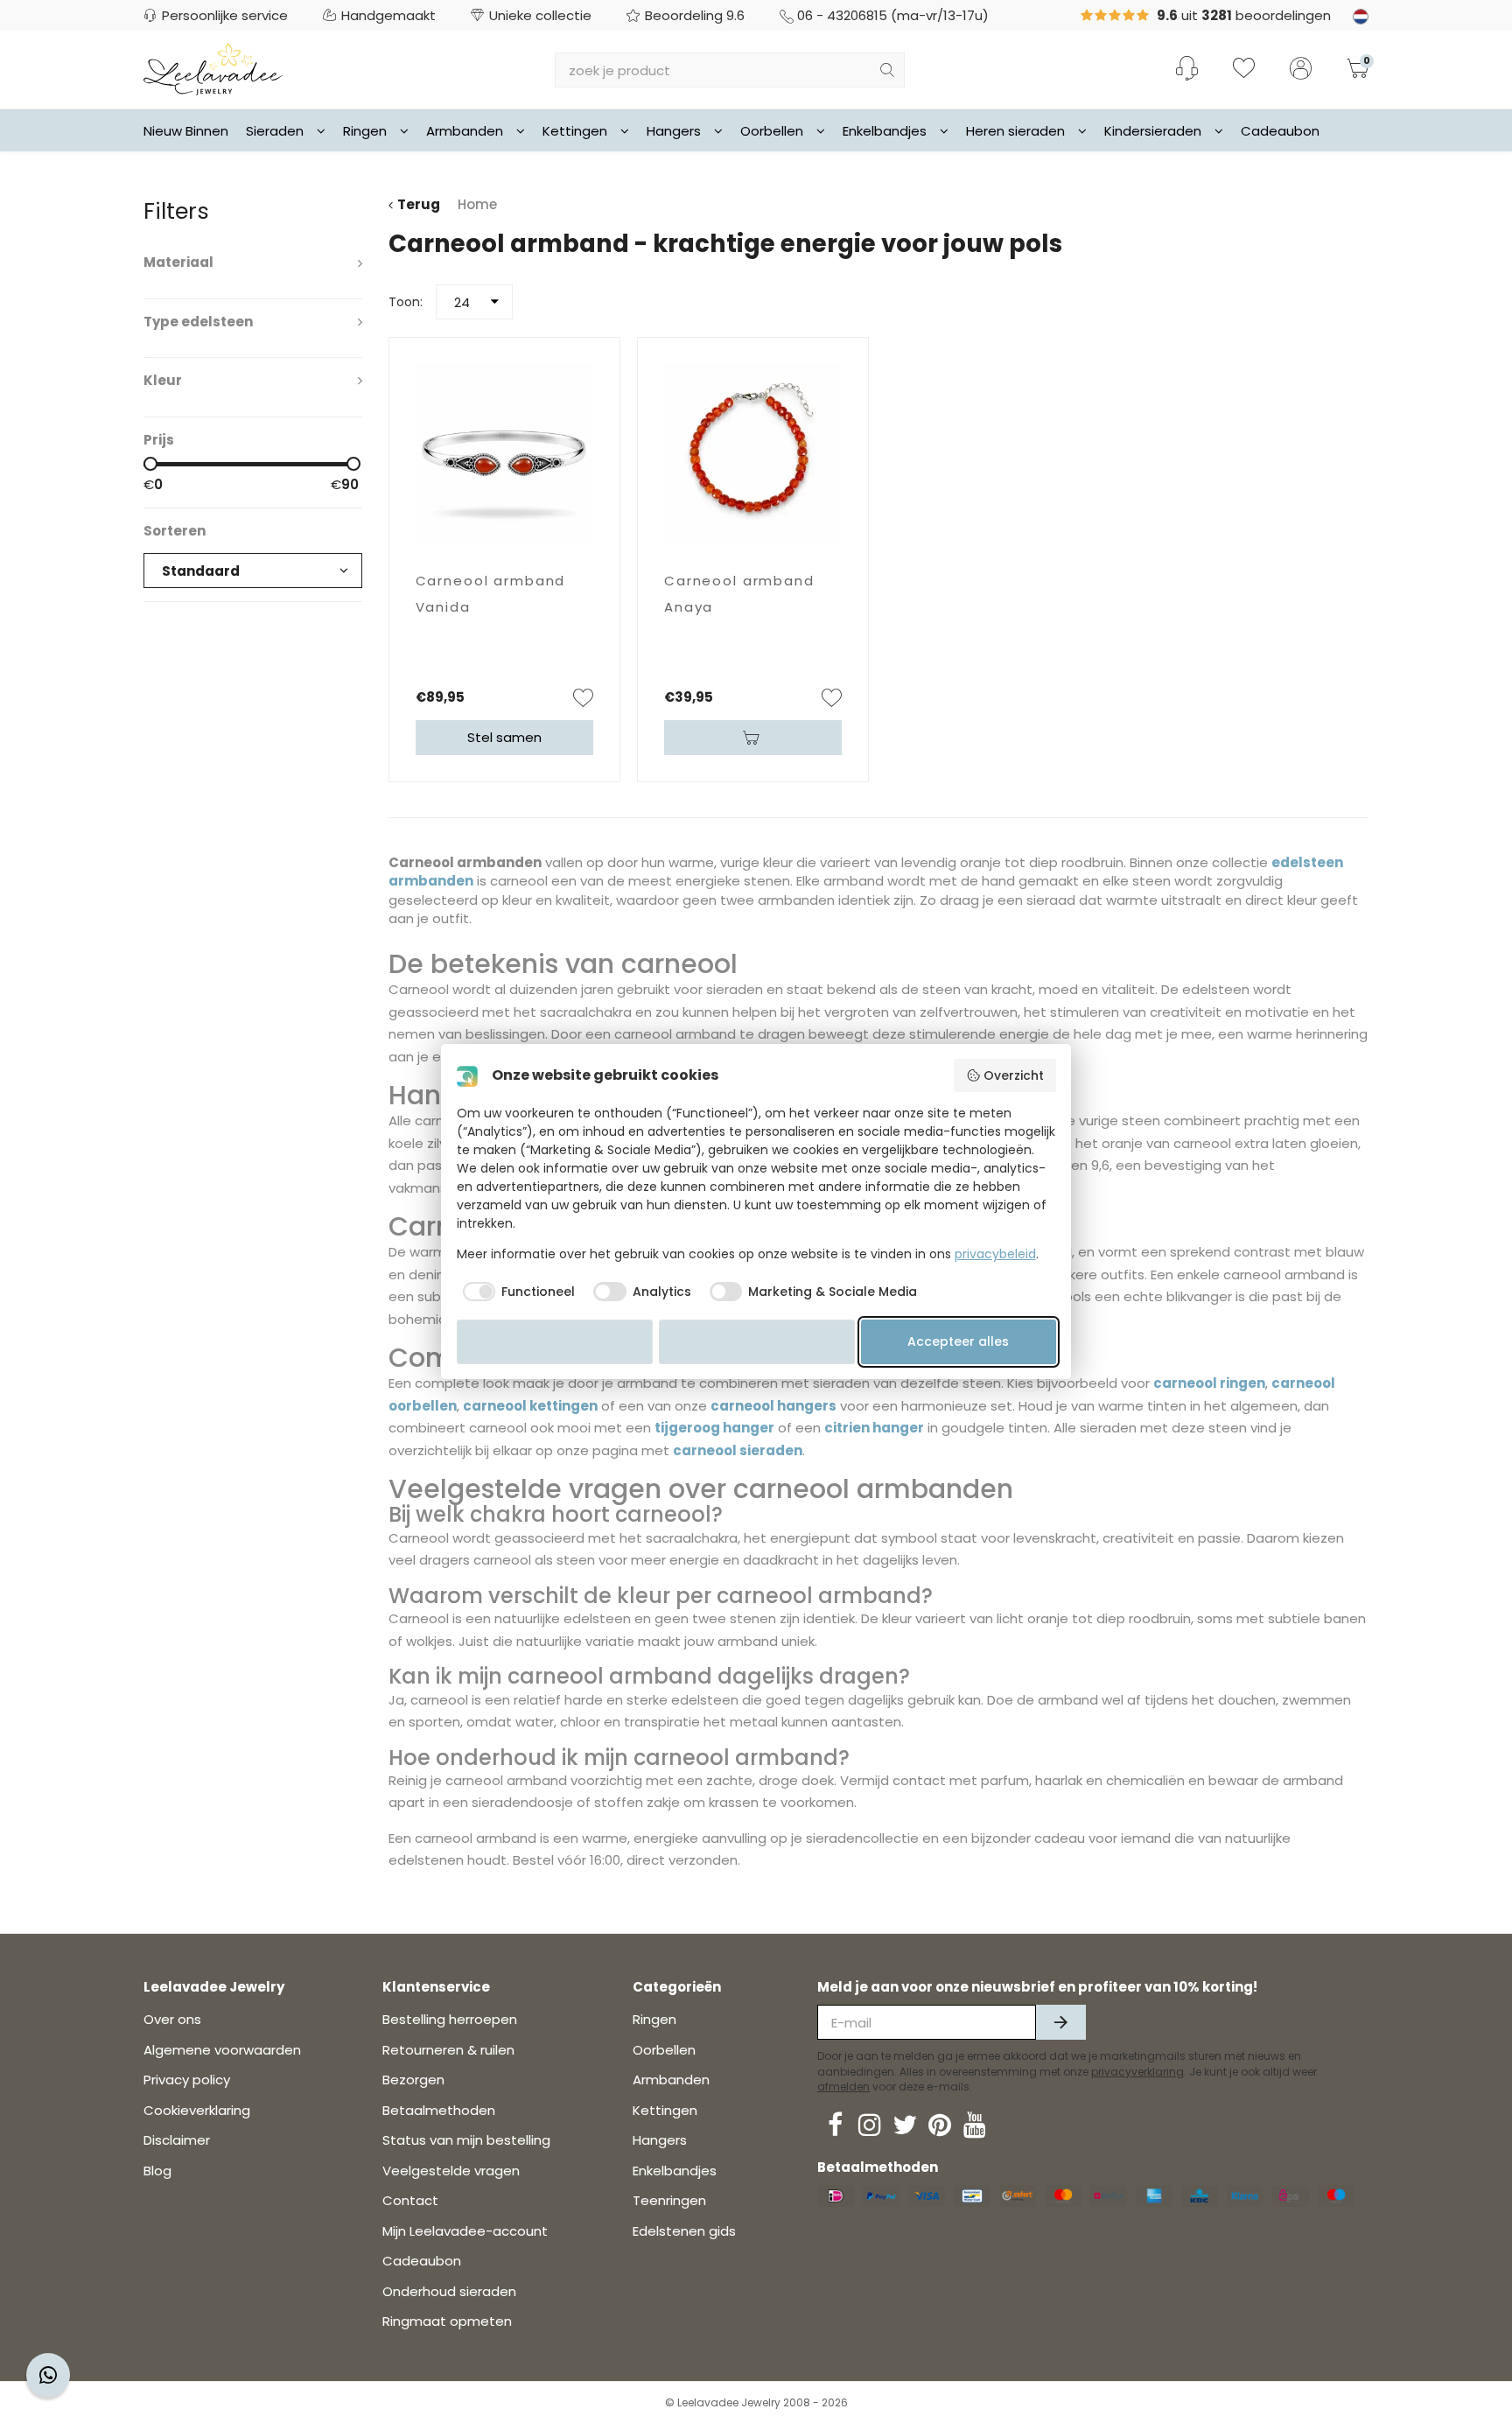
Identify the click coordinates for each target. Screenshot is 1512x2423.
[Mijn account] (1301, 70)
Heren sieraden (1015, 131)
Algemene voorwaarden (222, 2050)
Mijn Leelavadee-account (465, 2231)
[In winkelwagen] (753, 738)
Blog (157, 2171)
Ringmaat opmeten (447, 2321)
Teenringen (669, 2200)
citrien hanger (874, 1428)
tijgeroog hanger (714, 1428)
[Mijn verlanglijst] (1244, 70)
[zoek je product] (887, 70)
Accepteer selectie (757, 1341)
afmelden (843, 2087)
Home (477, 204)
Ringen (365, 131)
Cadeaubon (1280, 131)
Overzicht (1014, 1075)
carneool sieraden (738, 1450)
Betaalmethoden (439, 2110)
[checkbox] (516, 1292)
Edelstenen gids (684, 2231)
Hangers (674, 131)
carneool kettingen (530, 1406)
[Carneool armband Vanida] (504, 453)
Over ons (172, 2019)
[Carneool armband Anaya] (753, 453)
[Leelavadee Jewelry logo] (213, 69)
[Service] (1187, 68)
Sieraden (275, 131)
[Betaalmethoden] (836, 2196)
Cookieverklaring (197, 2110)
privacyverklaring (1137, 2072)
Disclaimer (177, 2140)
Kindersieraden (1153, 131)
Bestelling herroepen (450, 2019)
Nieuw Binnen (186, 131)
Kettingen (575, 131)
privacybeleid (995, 1254)
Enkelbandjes (885, 131)
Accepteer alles (958, 1341)
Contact (410, 2200)
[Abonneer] (1061, 2022)
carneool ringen (1209, 1383)
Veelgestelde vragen (451, 2171)
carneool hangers (773, 1406)
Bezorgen (413, 2080)
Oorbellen (772, 131)
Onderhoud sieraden (449, 2291)
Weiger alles (555, 1341)
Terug (419, 204)
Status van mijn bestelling (466, 2140)
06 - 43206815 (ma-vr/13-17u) (893, 15)
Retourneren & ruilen (448, 2050)
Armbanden (465, 131)
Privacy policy (187, 2080)
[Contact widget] (48, 2375)
